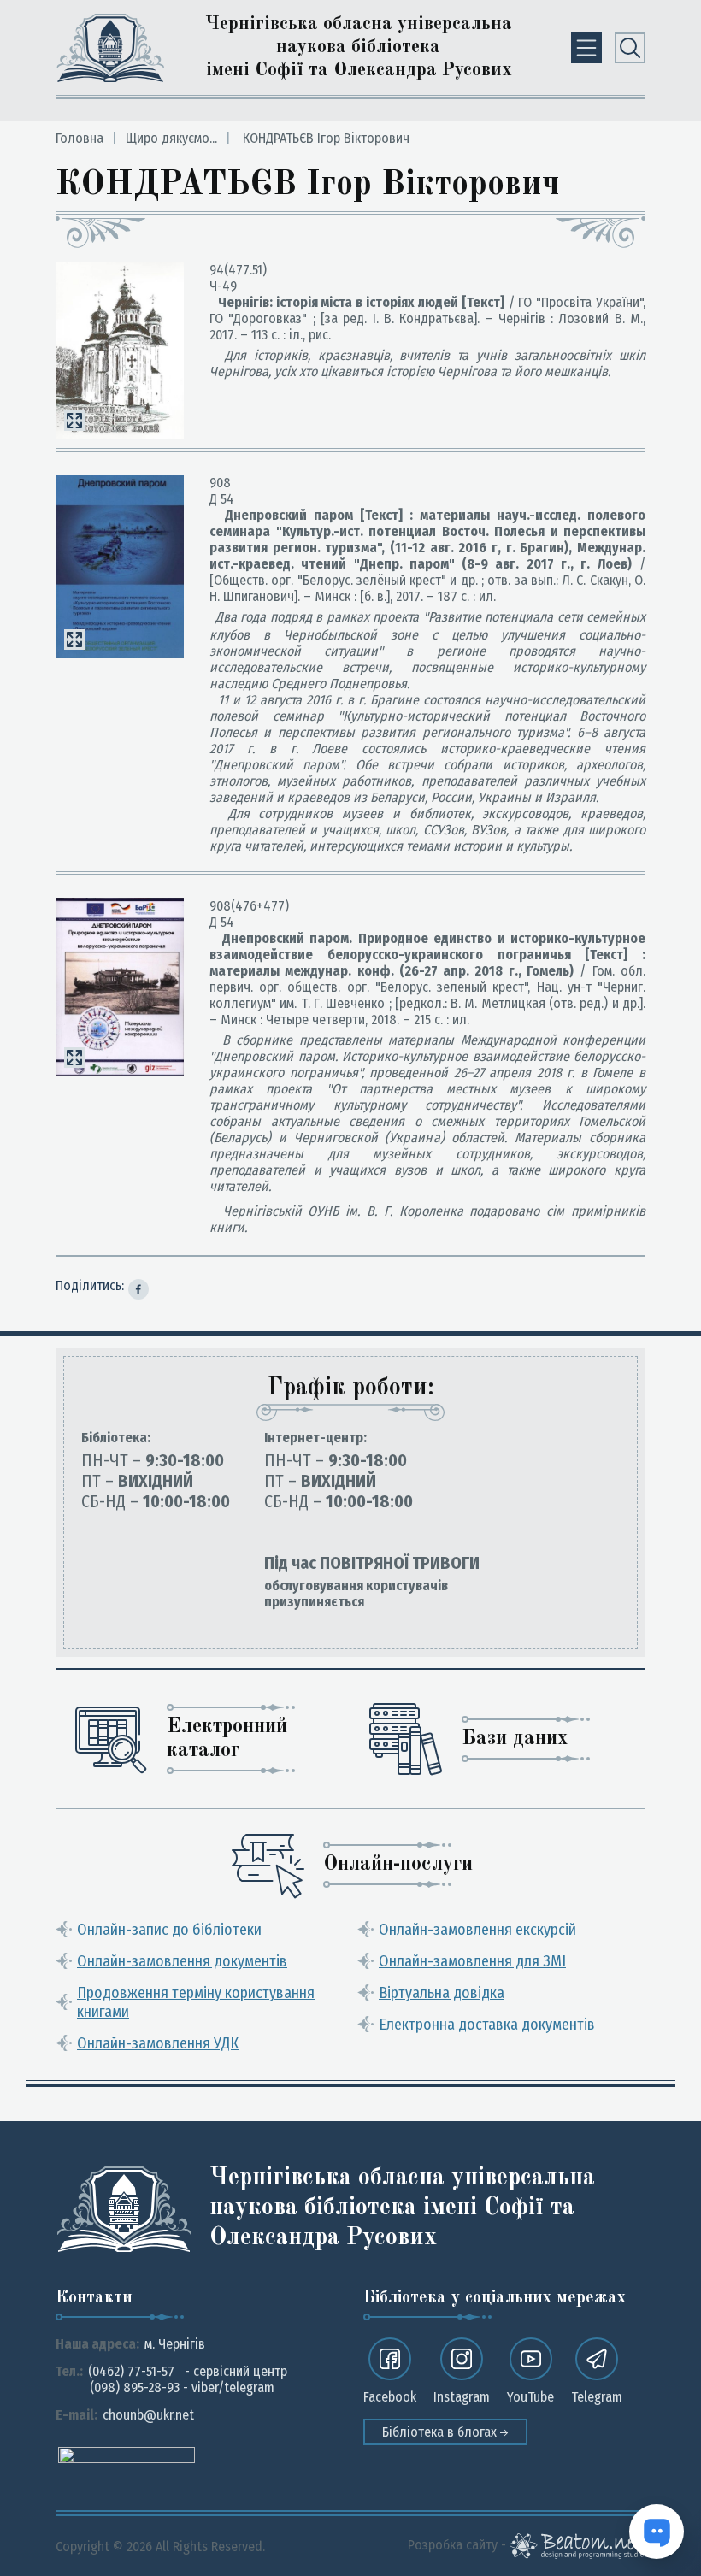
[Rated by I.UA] (127, 2454)
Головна (80, 138)
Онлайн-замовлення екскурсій (477, 1930)
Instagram (462, 2397)
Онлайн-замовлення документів (182, 1961)
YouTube (530, 2397)
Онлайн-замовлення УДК (158, 2043)
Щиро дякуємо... (171, 138)
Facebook (390, 2397)
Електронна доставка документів (487, 2025)
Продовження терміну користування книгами (196, 2002)
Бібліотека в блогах (441, 2432)
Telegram (597, 2397)
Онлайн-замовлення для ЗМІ (472, 1961)
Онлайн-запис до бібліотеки (169, 1930)
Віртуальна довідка (442, 1993)
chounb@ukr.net (148, 2415)
